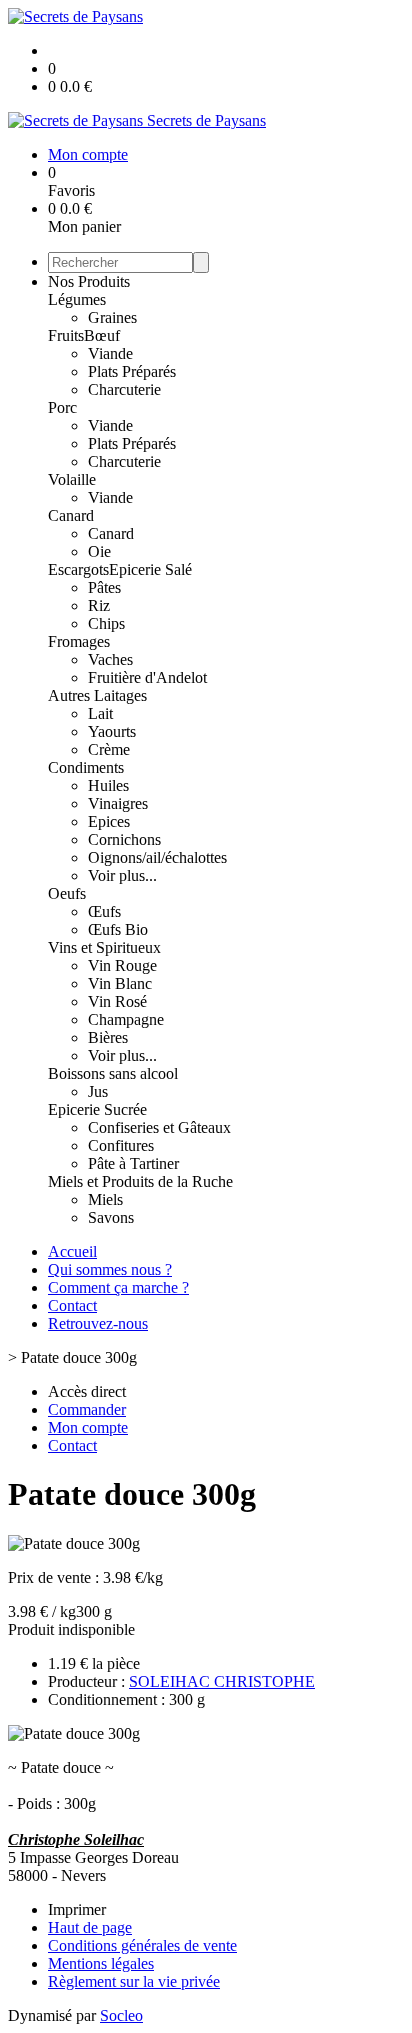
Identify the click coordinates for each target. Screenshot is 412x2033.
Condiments (86, 767)
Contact (72, 1305)
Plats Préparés (132, 371)
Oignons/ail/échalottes (157, 857)
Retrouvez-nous (98, 1323)
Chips (106, 623)
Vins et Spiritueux (104, 947)
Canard (71, 515)
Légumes (77, 299)
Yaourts (112, 731)
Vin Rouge (122, 965)
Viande (110, 353)
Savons (111, 1217)
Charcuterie (124, 389)
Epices (109, 821)
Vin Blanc (120, 983)
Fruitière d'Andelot (147, 677)
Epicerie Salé (150, 569)
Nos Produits (89, 281)
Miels (105, 1199)
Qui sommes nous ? (110, 1269)
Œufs (104, 911)
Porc (62, 407)
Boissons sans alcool (113, 1073)
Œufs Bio (118, 929)
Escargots (78, 569)
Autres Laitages (97, 695)
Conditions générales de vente (142, 1945)
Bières (108, 1037)
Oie (99, 551)
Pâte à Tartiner (133, 1163)
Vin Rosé (117, 1001)
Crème (109, 749)
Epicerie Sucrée (97, 1109)
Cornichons (124, 839)
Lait (100, 713)
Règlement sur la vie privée (134, 1981)
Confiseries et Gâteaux (159, 1127)
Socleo (121, 2015)
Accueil (72, 1251)
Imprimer (77, 1909)
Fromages (79, 641)
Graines (112, 317)
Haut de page (90, 1927)
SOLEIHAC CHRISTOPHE (222, 1681)
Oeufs (67, 893)
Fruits (66, 335)
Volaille (72, 479)
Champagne (126, 1019)
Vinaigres (118, 803)
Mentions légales (101, 1963)
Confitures (121, 1145)
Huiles (108, 785)
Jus (98, 1091)
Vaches (110, 659)
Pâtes (104, 587)
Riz (99, 605)
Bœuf (102, 335)
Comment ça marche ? (118, 1287)
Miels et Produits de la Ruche (140, 1181)
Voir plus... (122, 875)
